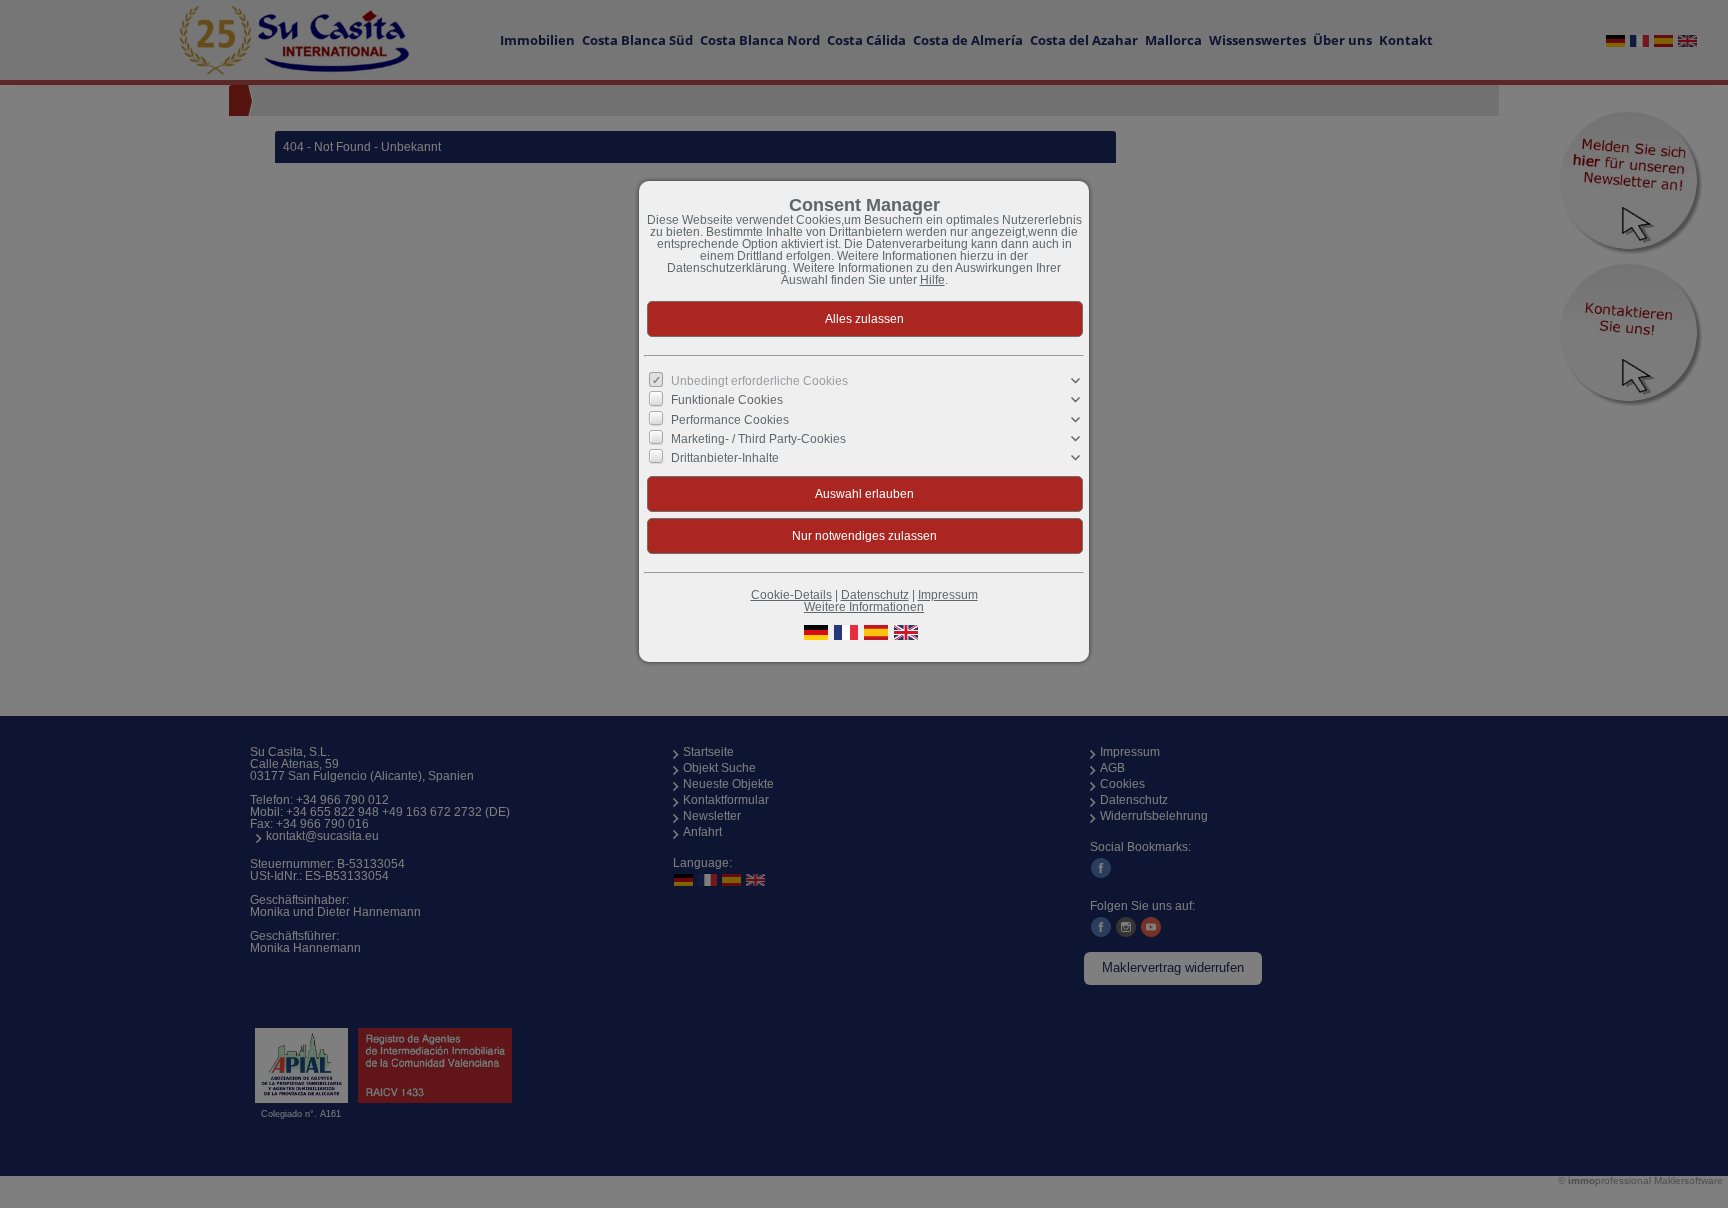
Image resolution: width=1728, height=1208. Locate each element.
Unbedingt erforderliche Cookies (759, 381)
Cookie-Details (791, 595)
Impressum (948, 595)
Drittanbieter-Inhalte (725, 458)
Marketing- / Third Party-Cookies (758, 439)
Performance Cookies (730, 419)
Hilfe (932, 280)
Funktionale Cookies (727, 400)
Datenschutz (875, 595)
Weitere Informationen (864, 607)
